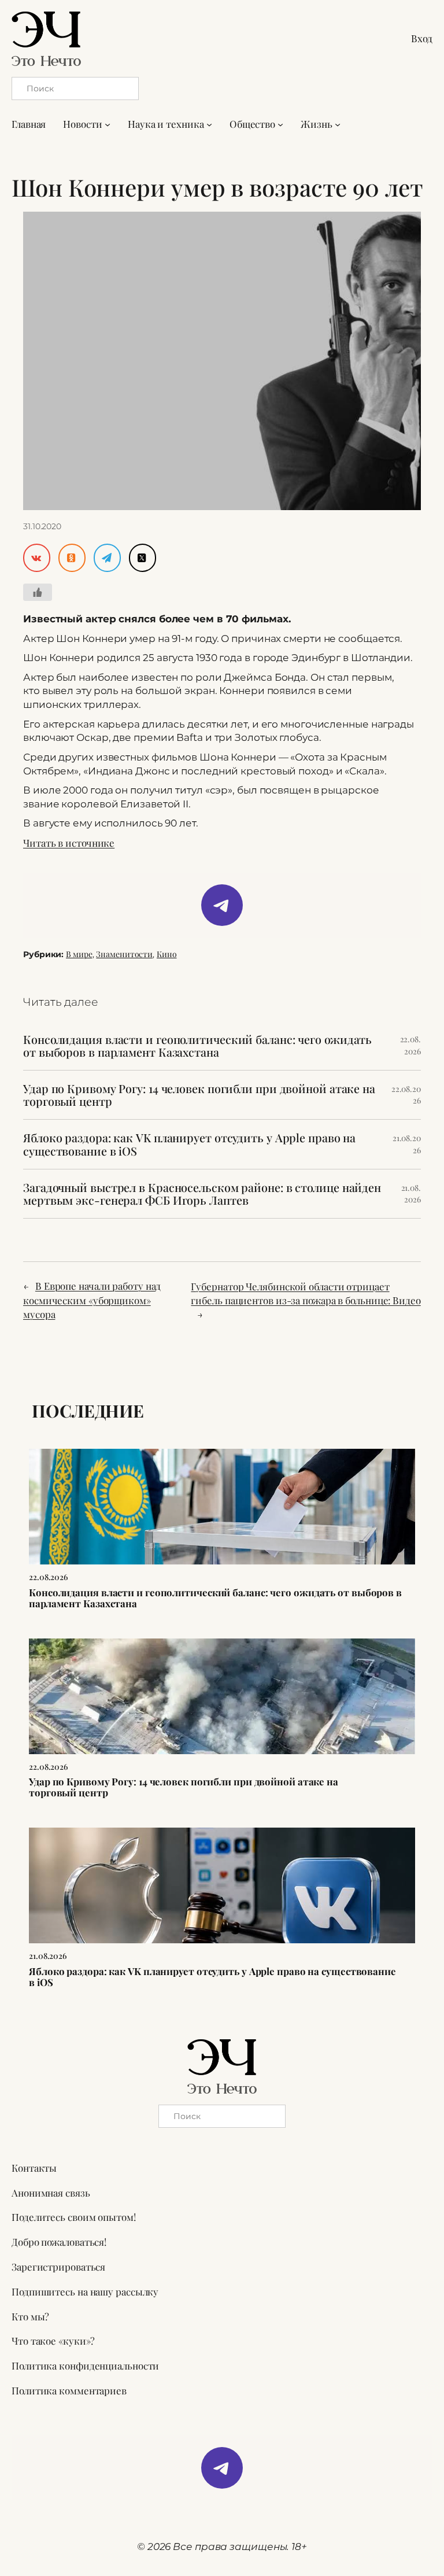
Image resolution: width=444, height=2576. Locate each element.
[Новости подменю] (108, 124)
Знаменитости (124, 954)
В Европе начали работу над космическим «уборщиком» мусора (92, 1300)
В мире (79, 954)
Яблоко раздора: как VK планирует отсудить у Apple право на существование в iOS (189, 1144)
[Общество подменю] (280, 124)
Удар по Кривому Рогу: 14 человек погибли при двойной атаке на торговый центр (199, 1095)
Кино (167, 954)
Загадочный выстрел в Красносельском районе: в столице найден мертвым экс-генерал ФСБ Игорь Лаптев (202, 1194)
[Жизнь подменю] (338, 124)
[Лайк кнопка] (38, 592)
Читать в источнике (69, 843)
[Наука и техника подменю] (209, 124)
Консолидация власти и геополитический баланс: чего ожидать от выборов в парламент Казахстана (197, 1046)
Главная (29, 124)
